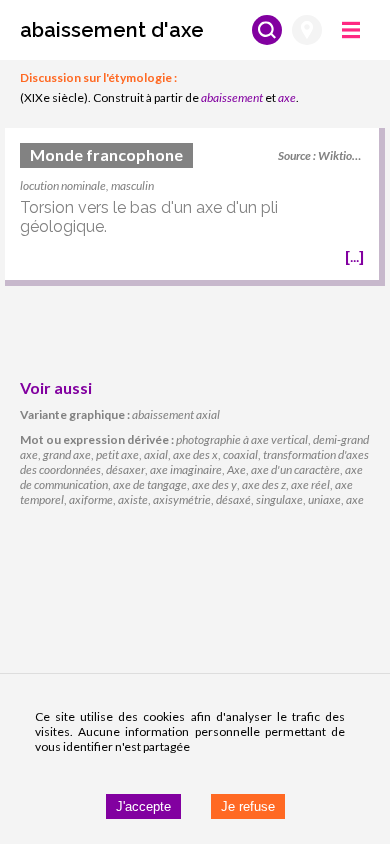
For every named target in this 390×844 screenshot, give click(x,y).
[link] (192, 207)
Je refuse (248, 806)
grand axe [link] (67, 454)
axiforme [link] (91, 499)
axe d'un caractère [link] (295, 469)
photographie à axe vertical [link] (242, 439)
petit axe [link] (117, 454)
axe (287, 97)
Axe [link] (236, 469)
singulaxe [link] (279, 499)
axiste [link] (133, 499)
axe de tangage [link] (150, 484)
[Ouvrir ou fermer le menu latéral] (351, 30)
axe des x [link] (195, 454)
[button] (112, 30)
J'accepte (143, 806)
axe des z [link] (264, 484)
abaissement (232, 97)
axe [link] (355, 499)
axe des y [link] (214, 484)
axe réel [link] (310, 484)
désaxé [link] (233, 499)
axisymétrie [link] (182, 499)
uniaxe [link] (324, 499)
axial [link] (156, 454)
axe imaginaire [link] (186, 469)
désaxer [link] (125, 469)
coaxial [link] (240, 454)
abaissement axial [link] (176, 414)
